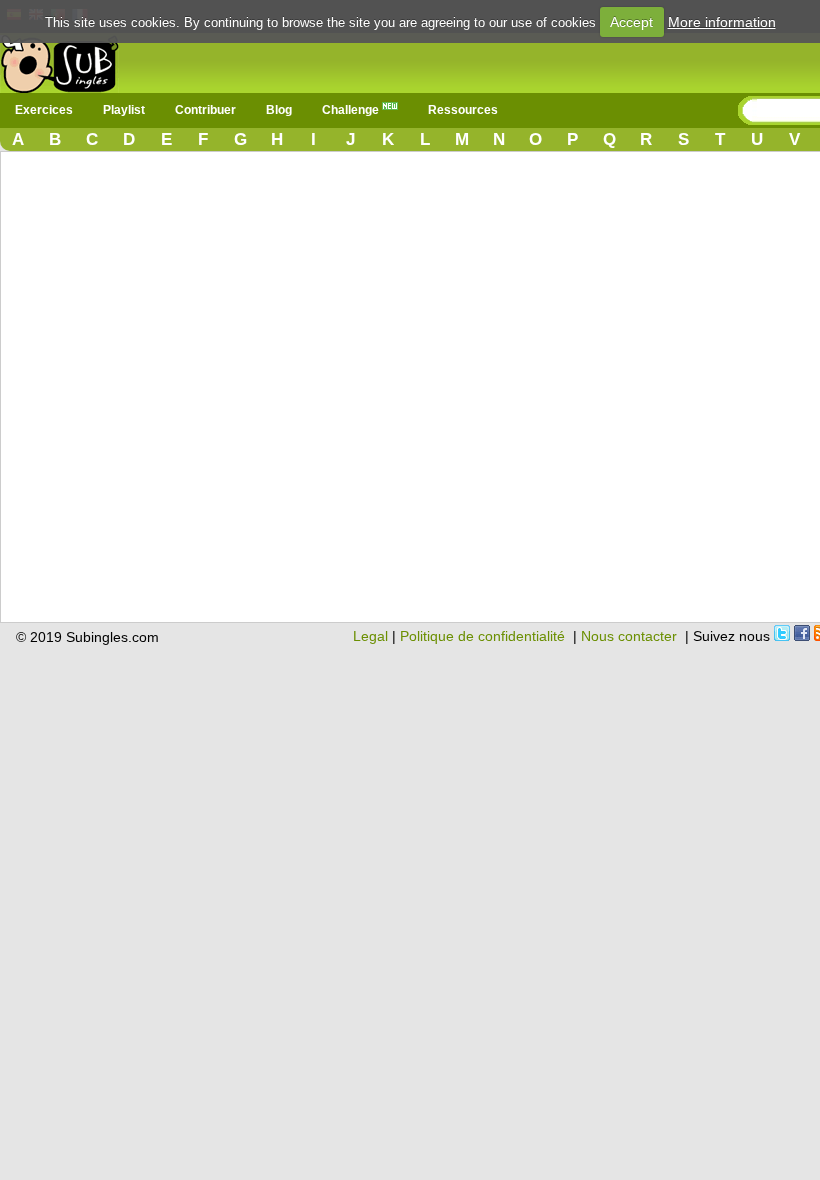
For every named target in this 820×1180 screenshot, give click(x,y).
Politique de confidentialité (482, 636)
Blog (279, 110)
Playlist (124, 110)
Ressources (463, 110)
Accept (631, 22)
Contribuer (205, 110)
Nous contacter (629, 636)
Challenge (352, 110)
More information (722, 22)
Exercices (44, 110)
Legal (370, 636)
